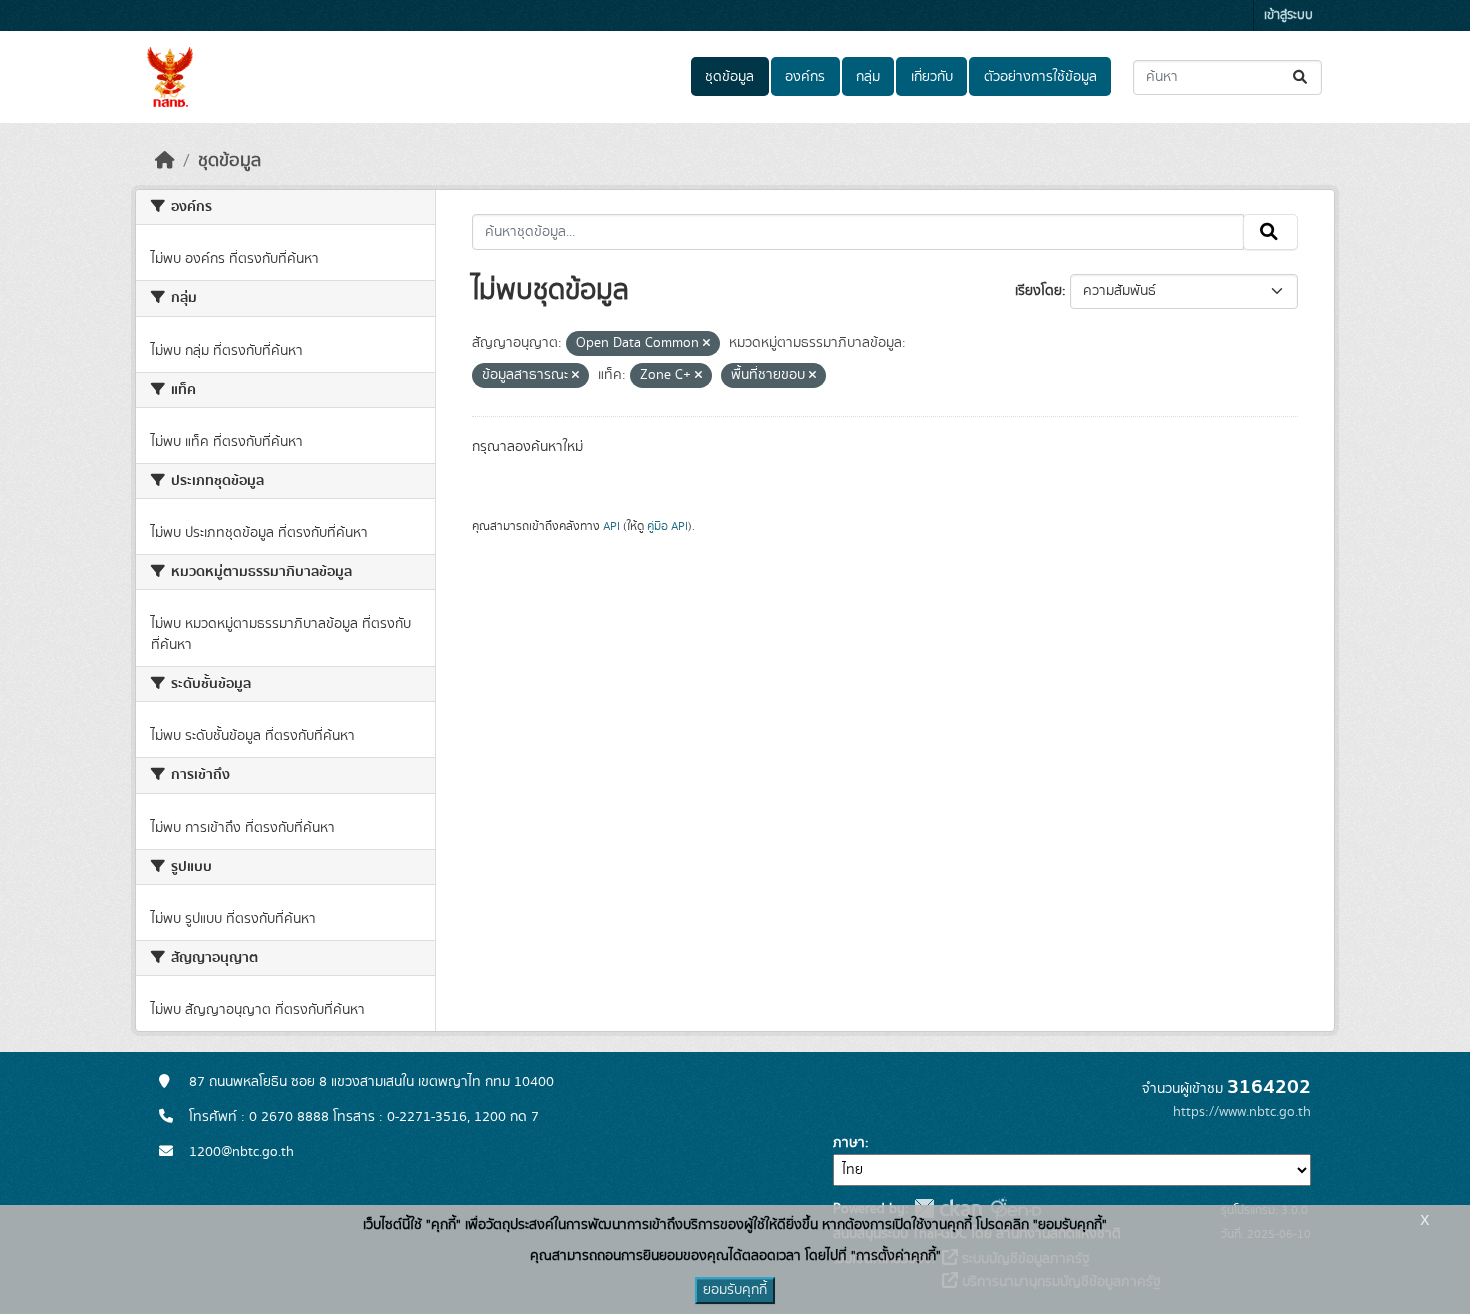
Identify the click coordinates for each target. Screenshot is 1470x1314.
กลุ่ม (868, 77)
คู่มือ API (667, 526)
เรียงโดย (1038, 291)
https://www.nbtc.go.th (1242, 1112)
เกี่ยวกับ (932, 77)
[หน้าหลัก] (165, 161)
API (611, 526)
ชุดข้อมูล (729, 77)
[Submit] (1301, 77)
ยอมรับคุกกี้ (735, 1290)
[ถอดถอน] (706, 344)
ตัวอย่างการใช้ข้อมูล (1040, 77)
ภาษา (849, 1143)
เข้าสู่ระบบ (1288, 15)
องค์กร (805, 77)
